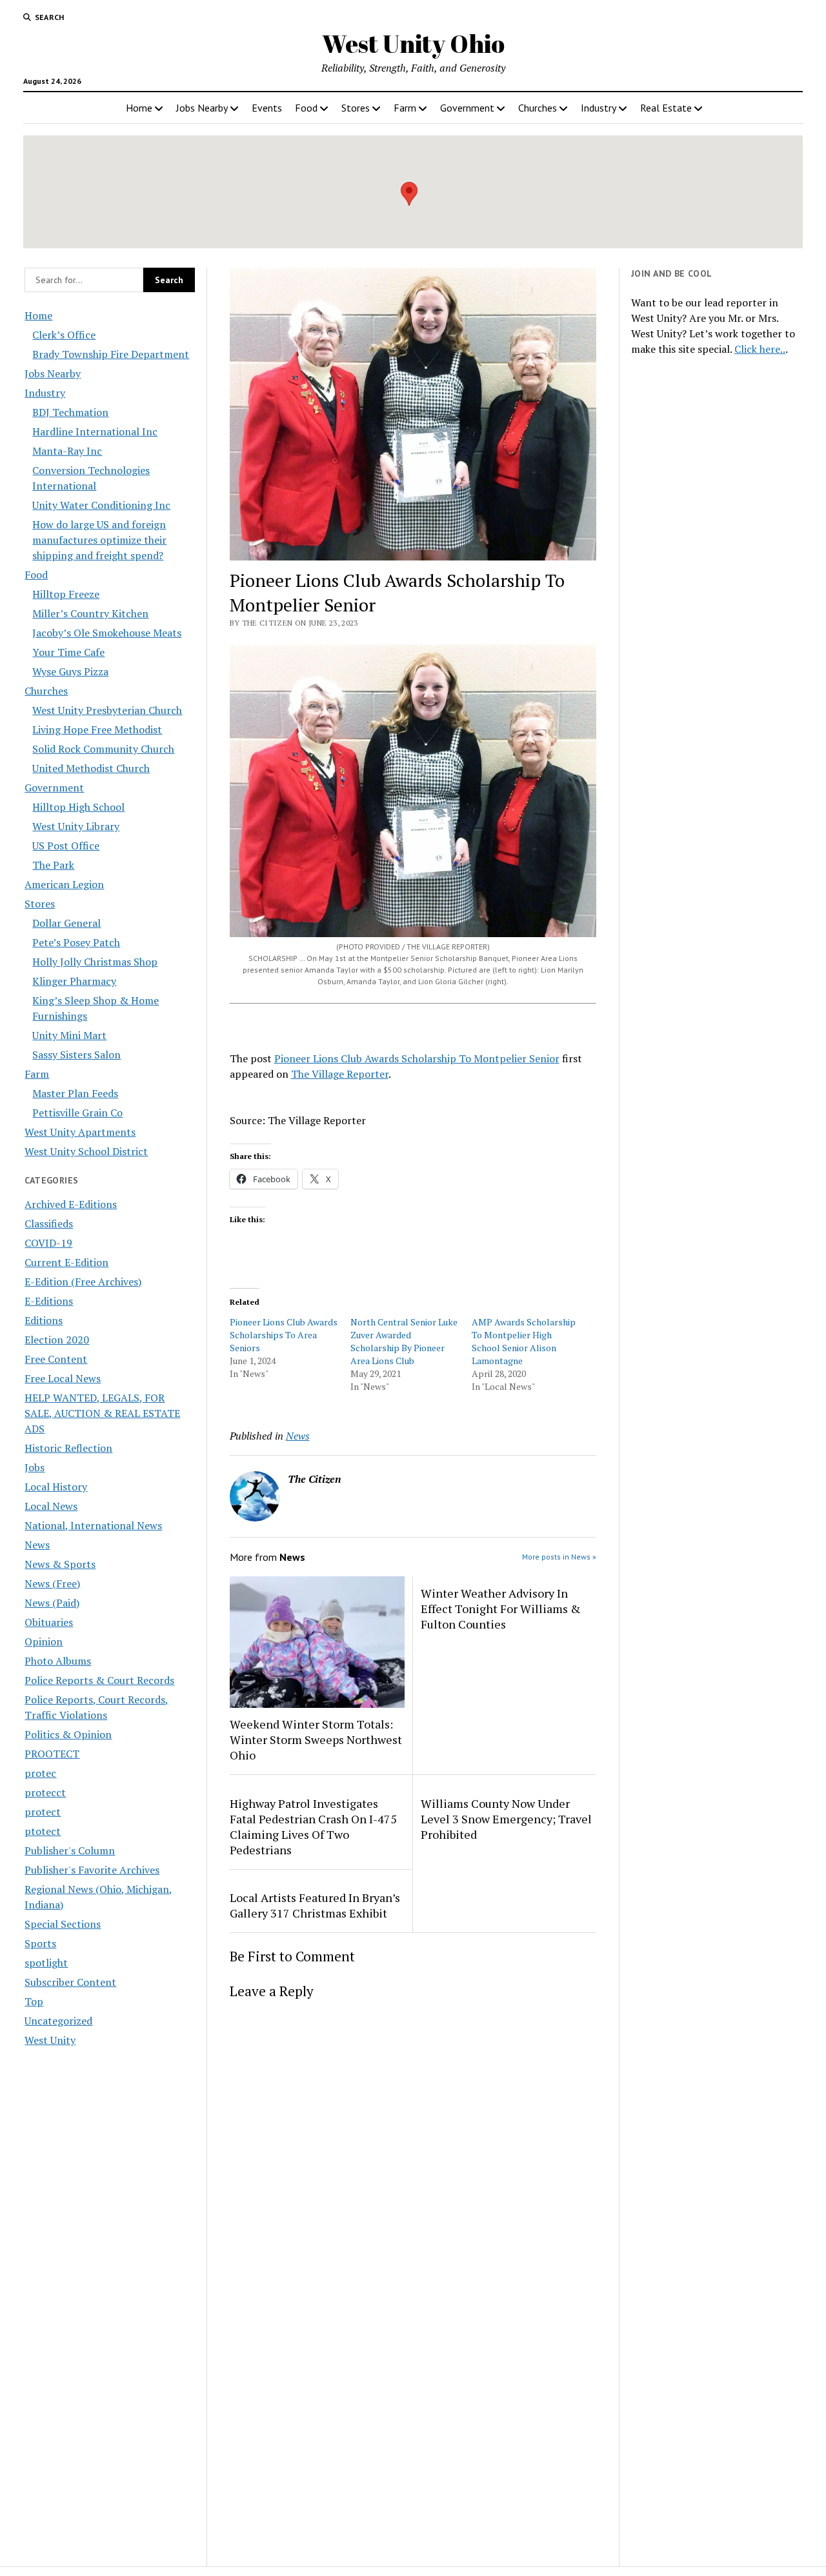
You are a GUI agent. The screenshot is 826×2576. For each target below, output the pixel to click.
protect (43, 1812)
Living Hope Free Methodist (97, 729)
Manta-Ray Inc (67, 451)
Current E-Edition (66, 1262)
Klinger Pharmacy (74, 981)
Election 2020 (57, 1340)
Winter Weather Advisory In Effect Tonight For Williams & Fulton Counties (501, 1609)
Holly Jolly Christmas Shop (95, 962)
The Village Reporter (340, 1074)
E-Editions (49, 1301)
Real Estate (666, 108)
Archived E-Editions (71, 1204)
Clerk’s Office (64, 335)
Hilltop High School (78, 807)
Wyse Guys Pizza (70, 671)
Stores (356, 108)
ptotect (43, 1831)
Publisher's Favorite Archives (92, 1870)
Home (139, 108)
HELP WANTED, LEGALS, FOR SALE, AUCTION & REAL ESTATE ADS (102, 1413)
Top (34, 2001)
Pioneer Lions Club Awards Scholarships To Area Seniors (284, 1335)
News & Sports (60, 1564)
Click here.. (760, 349)
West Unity (50, 2040)
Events (267, 108)
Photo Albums (58, 1661)
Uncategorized (58, 2021)
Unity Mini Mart (69, 1035)
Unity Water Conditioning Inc (101, 505)
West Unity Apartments (80, 1132)
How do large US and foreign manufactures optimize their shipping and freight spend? (99, 540)
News (37, 1545)
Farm (405, 108)
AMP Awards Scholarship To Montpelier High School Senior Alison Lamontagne (524, 1341)
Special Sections (63, 1924)
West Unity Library (76, 826)
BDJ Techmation (70, 412)
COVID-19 (48, 1243)
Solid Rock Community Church (103, 749)
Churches (538, 108)
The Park (53, 865)
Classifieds (49, 1224)
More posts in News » (559, 1557)
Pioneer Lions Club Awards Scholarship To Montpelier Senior (417, 1058)
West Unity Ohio (413, 44)
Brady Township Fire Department (111, 354)
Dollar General (66, 923)
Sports (40, 1943)
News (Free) (52, 1583)
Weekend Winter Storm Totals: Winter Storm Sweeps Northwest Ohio (316, 1739)
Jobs (35, 1467)
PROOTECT (52, 1754)
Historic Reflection (68, 1448)
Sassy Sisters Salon (76, 1055)
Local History (56, 1487)
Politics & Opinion (68, 1734)
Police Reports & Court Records (99, 1680)
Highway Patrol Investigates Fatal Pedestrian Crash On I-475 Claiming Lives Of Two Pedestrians (313, 1827)
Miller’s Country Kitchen (90, 613)
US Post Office (66, 846)
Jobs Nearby (202, 108)
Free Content (56, 1359)
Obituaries (49, 1622)
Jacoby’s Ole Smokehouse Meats (107, 633)
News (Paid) (52, 1603)
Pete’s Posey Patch (76, 942)
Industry (599, 108)
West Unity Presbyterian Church (107, 710)
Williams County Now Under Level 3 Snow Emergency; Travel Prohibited (506, 1819)
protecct (45, 1792)
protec (40, 1773)
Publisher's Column (70, 1850)
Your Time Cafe (68, 652)
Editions (44, 1320)
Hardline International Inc (95, 431)
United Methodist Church (91, 768)
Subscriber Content (70, 1982)
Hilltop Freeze (66, 594)
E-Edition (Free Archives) (83, 1282)
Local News (51, 1506)
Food (306, 108)
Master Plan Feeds (75, 1093)
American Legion (64, 884)
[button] (409, 194)
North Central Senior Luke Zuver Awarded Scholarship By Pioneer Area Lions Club (404, 1341)
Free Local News (63, 1378)
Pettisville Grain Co (77, 1113)
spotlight (46, 1963)
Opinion (44, 1641)
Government (467, 108)
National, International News (93, 1525)
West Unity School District (86, 1151)
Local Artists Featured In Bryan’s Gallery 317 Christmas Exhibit (315, 1905)
